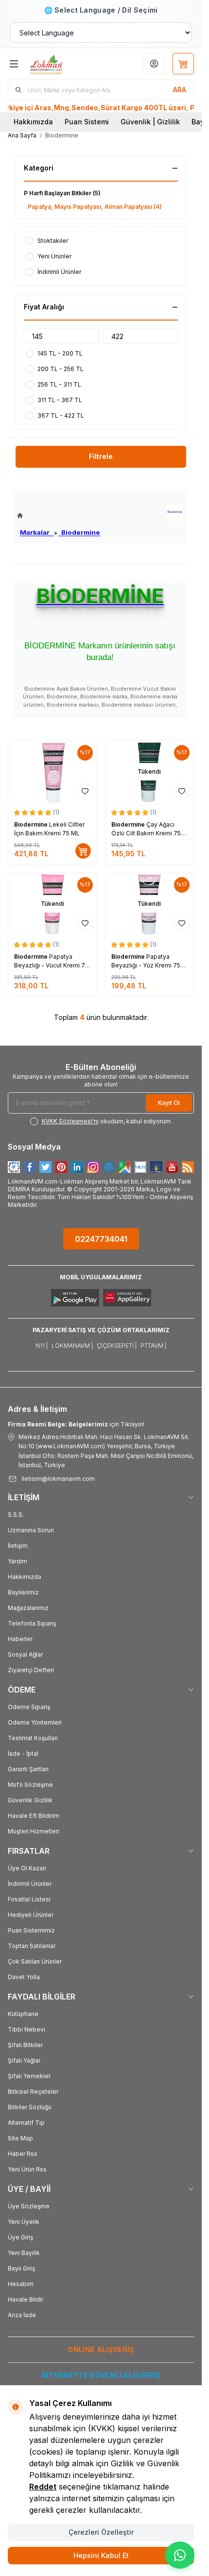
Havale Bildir (26, 2299)
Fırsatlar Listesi (29, 1899)
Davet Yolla (24, 1977)
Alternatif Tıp (26, 2123)
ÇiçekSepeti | (117, 1346)
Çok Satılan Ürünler (35, 1961)
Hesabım (21, 2284)
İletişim (18, 1546)
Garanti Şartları (28, 1769)
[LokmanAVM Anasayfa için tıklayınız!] (59, 516)
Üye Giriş (20, 2237)
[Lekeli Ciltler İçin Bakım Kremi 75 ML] (52, 772)
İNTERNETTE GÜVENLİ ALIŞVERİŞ (101, 2375)
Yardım (17, 1561)
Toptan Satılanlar (32, 1946)
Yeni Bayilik (24, 2253)
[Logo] (61, 64)
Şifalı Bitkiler (25, 2045)
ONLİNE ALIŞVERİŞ (101, 2349)
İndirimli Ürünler (30, 1884)
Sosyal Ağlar (25, 1654)
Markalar (37, 532)
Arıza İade (22, 2315)
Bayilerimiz (23, 1592)
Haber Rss (23, 2154)
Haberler (20, 1639)
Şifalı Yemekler (29, 2076)
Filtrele (101, 456)
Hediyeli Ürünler (31, 1915)
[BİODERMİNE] (175, 513)
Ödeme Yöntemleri (35, 1722)
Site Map (20, 2138)
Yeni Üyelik (24, 2222)
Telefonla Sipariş (32, 1623)
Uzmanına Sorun (31, 1530)
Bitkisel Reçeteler (33, 2092)
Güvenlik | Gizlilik (150, 122)
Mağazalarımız (28, 1608)
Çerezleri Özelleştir (101, 2532)
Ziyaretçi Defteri (31, 1670)
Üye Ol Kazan (27, 1868)
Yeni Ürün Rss (27, 2169)
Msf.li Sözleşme (30, 1785)
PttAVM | (153, 1346)
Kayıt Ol (169, 1103)
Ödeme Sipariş (29, 1707)
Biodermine (79, 532)
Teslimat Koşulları (33, 1738)
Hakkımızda (33, 122)
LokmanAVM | (72, 1346)
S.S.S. (16, 1515)
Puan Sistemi (87, 122)
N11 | (42, 1346)
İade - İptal (23, 1754)
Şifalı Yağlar (24, 2060)
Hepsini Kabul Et (101, 2555)
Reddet (43, 2487)
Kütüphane (23, 2014)
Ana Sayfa (22, 135)
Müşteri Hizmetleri (34, 1831)
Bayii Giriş (21, 2268)
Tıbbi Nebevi (26, 2029)
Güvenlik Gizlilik (30, 1800)
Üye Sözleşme (29, 2206)
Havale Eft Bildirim (34, 1816)
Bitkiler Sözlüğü (30, 2107)
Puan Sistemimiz (31, 1930)
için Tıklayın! (76, 1424)
